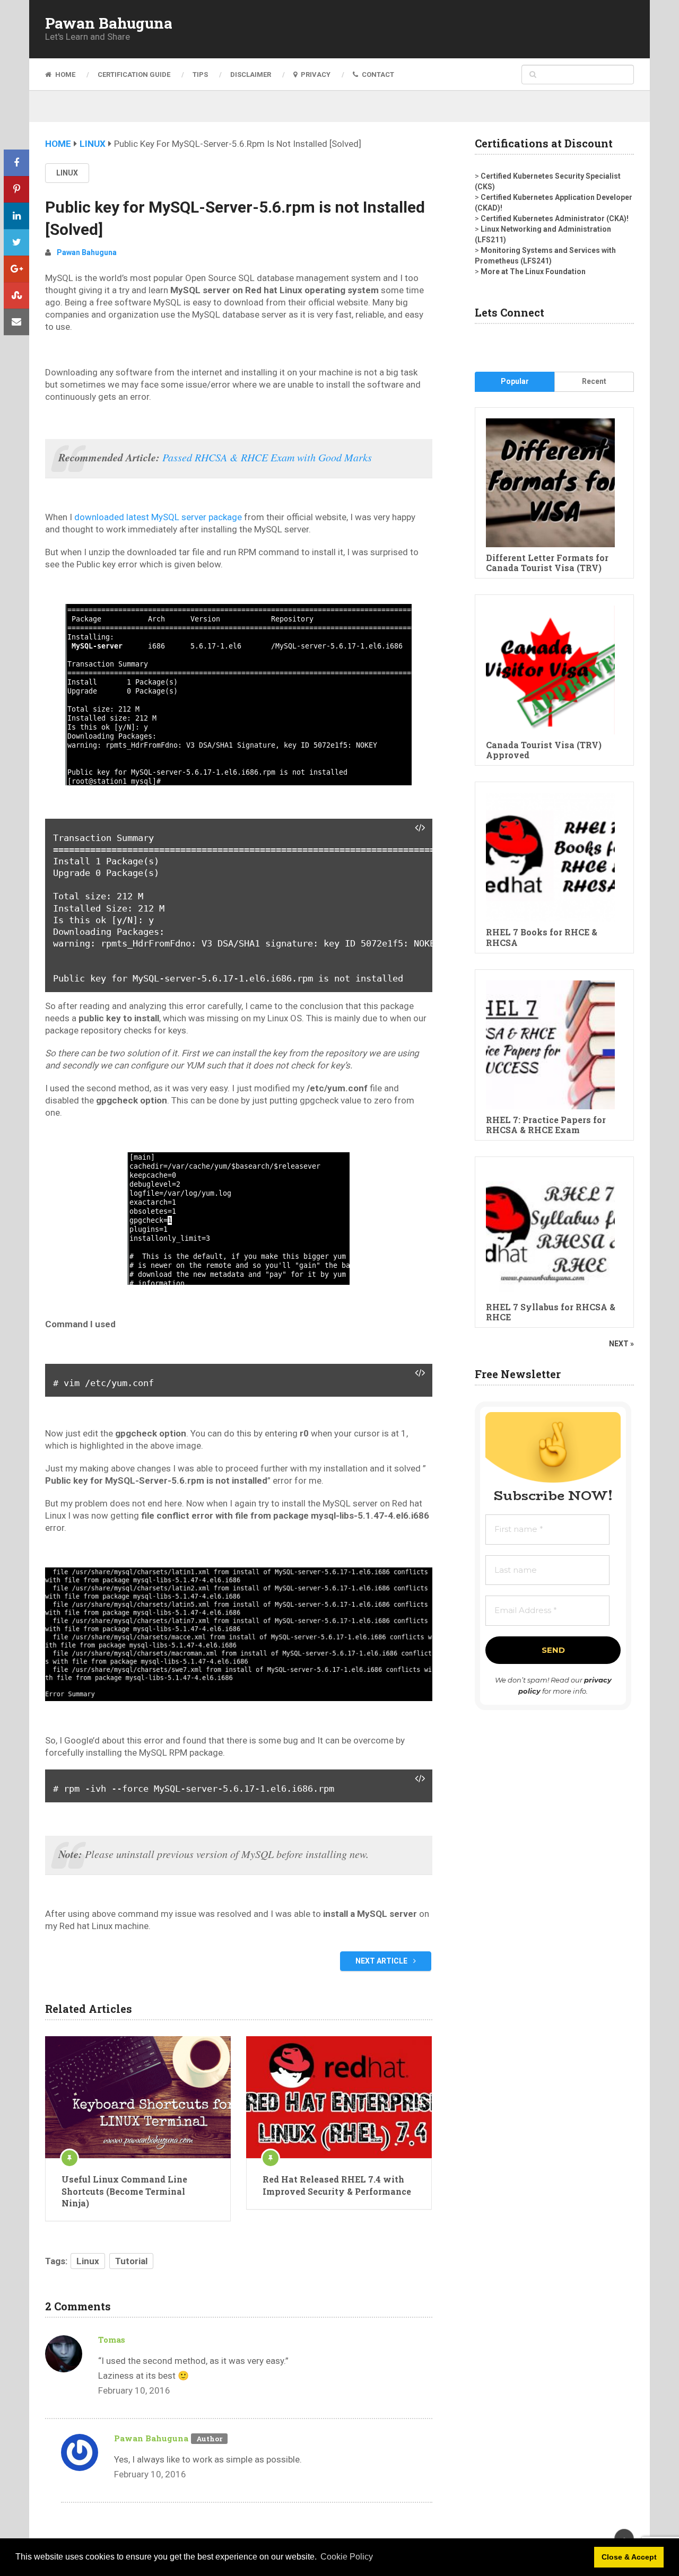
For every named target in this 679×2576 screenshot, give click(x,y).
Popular (515, 381)
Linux (93, 144)
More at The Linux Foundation (533, 271)
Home (64, 75)
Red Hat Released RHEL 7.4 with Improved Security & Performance (337, 2185)
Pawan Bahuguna (109, 23)
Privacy (315, 75)
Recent (594, 381)
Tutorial (131, 2261)
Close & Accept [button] (629, 2557)
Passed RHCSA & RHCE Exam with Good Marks (267, 457)
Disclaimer (251, 75)
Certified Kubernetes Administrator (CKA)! (555, 218)
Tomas (112, 2340)
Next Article (382, 1961)
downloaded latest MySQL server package (158, 517)
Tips (200, 75)
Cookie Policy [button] (347, 2557)
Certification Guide (134, 75)
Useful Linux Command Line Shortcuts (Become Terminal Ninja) (124, 2191)
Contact (377, 75)
